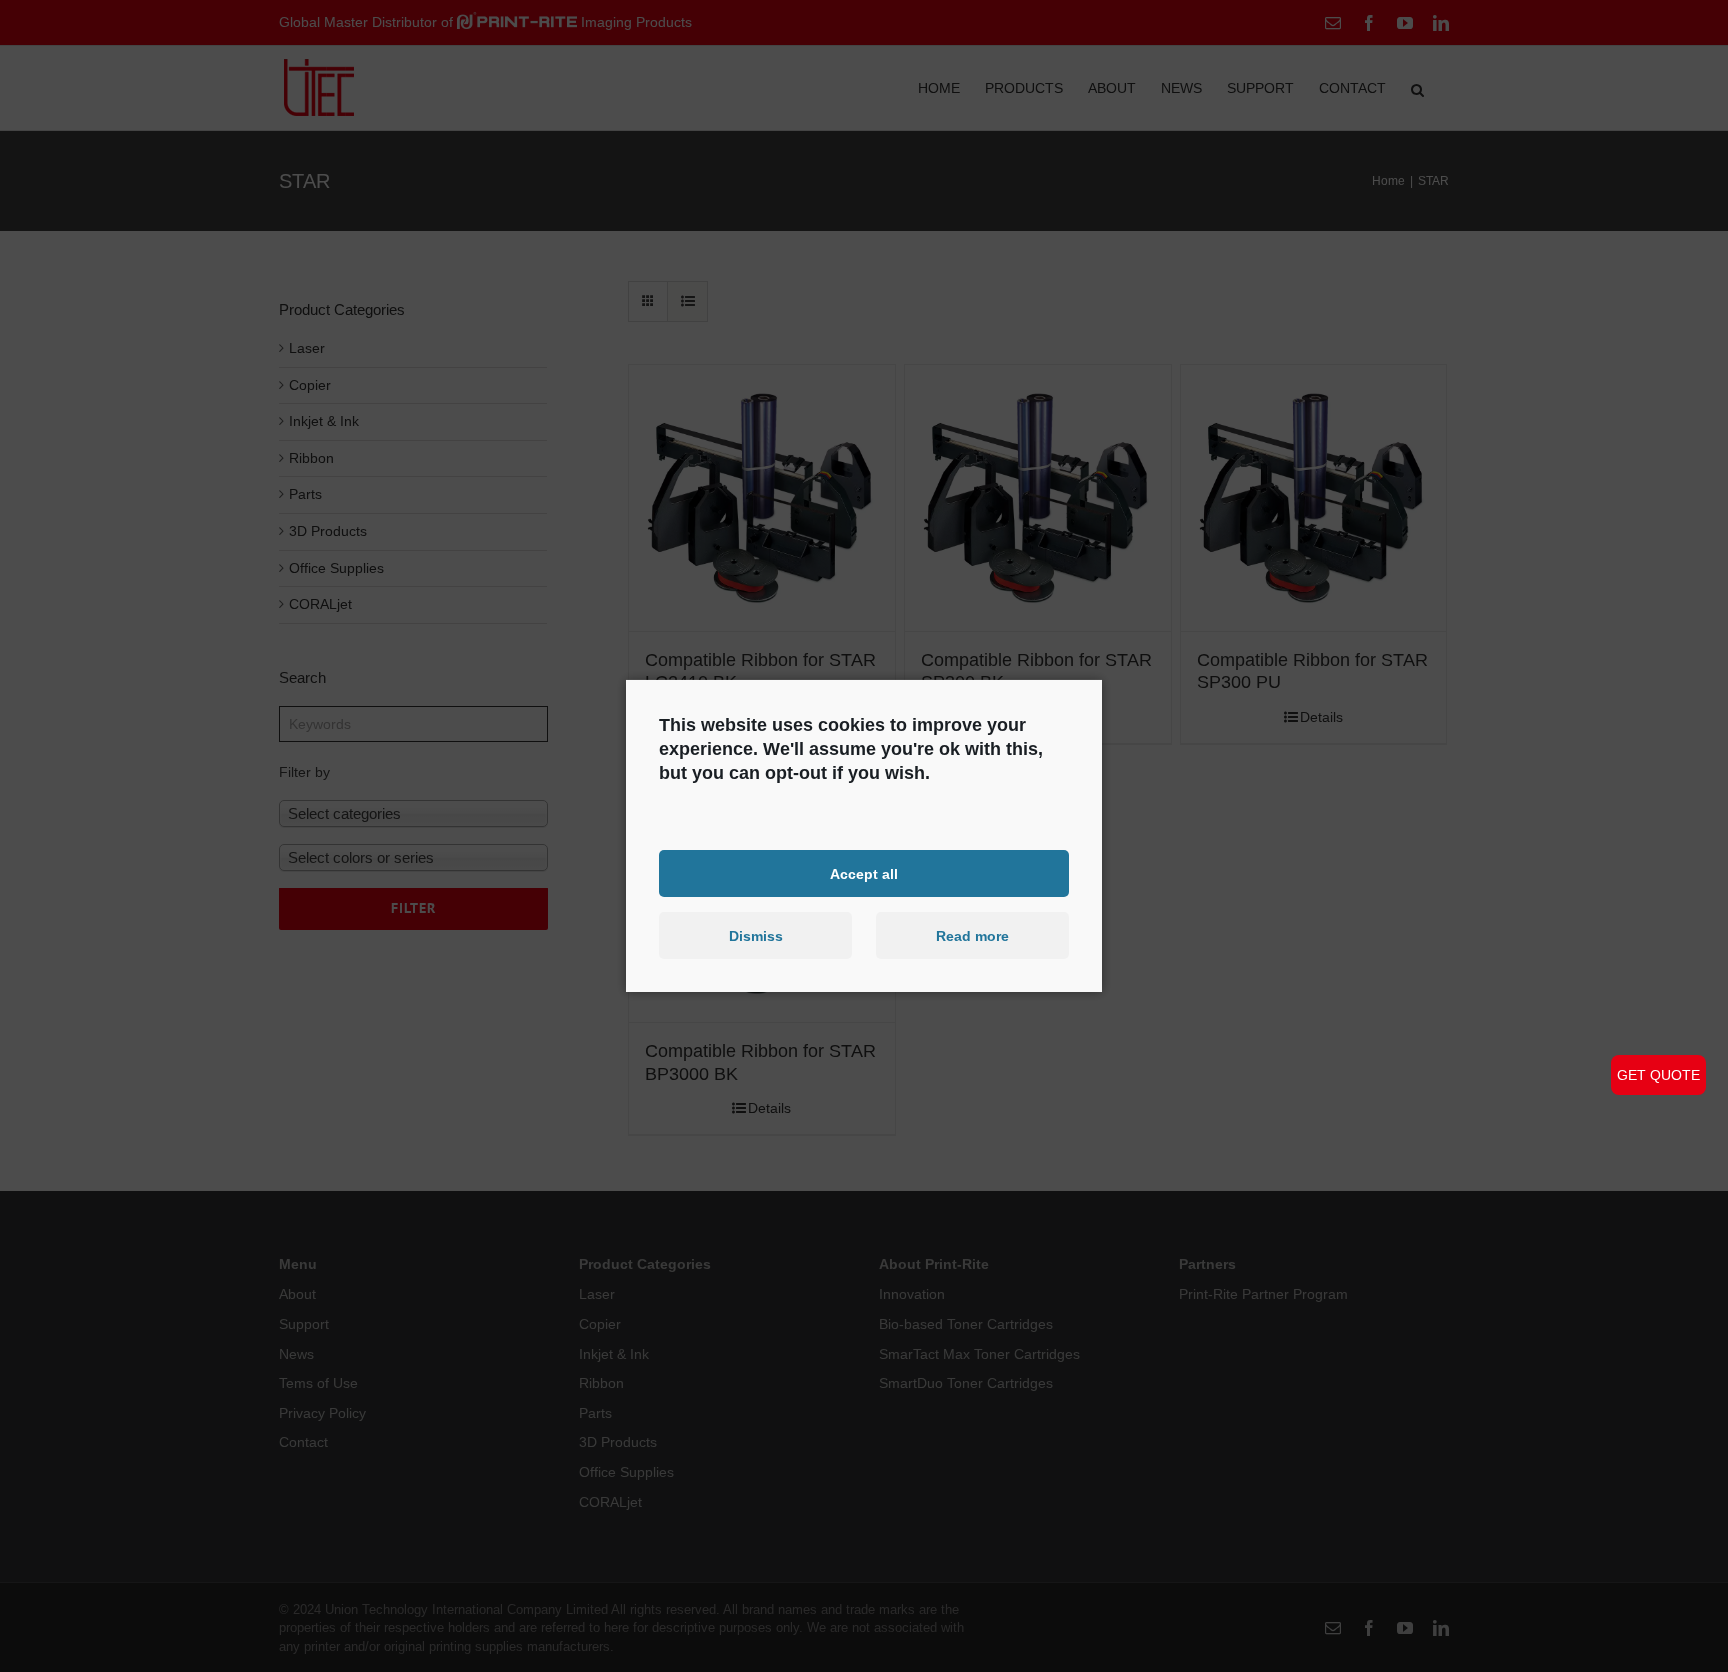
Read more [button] (972, 936)
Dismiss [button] (756, 936)
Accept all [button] (864, 873)
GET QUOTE (1658, 1075)
